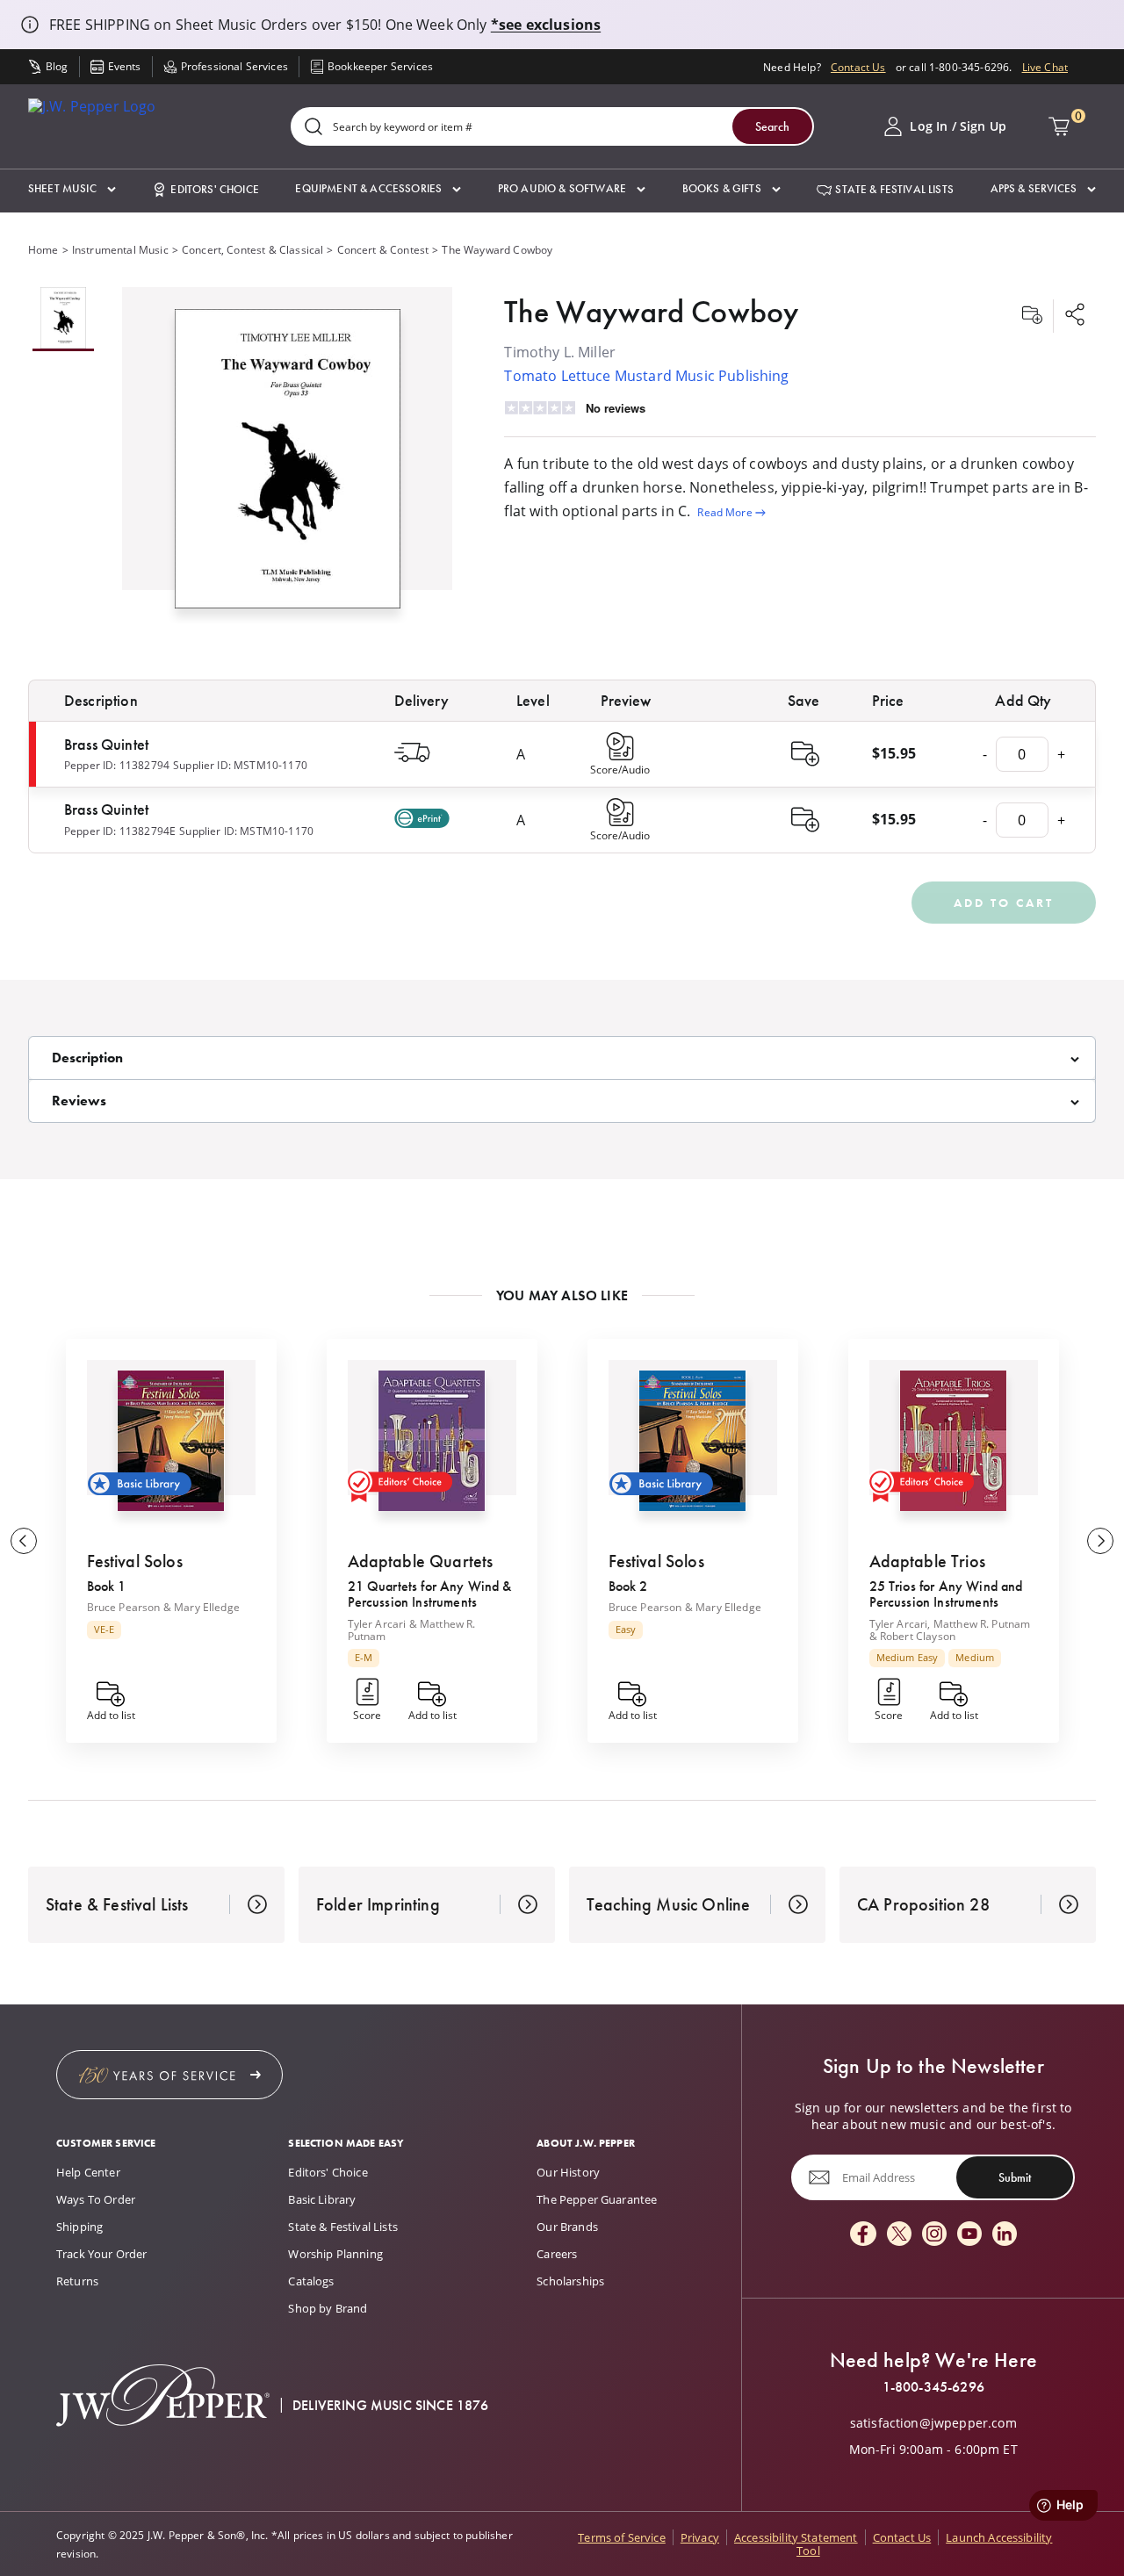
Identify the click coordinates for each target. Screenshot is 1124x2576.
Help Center (88, 2172)
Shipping (79, 2227)
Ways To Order (96, 2199)
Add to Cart (1004, 903)
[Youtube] (969, 2235)
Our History (568, 2172)
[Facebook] (863, 2235)
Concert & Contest (383, 249)
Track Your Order (102, 2254)
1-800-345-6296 (933, 2387)
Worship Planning (335, 2254)
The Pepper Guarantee (597, 2199)
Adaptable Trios (927, 1561)
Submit (1015, 2177)
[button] (72, 189)
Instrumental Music (120, 249)
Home (43, 249)
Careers (557, 2254)
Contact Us (858, 67)
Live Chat (1045, 67)
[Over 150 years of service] (169, 2075)
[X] (899, 2235)
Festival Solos (135, 1561)
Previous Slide (24, 1541)
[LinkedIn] (1005, 2235)
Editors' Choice (328, 2172)
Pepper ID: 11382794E (120, 831)
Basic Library (322, 2199)
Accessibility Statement (796, 2537)
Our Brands (567, 2227)
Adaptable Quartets (421, 1561)
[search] (313, 128)
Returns (77, 2281)
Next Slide (1100, 1541)
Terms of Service (622, 2537)
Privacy (700, 2537)
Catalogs (311, 2281)
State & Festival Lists (343, 2227)
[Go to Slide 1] (63, 319)
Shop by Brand (328, 2308)
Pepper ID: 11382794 (117, 765)
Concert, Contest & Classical (252, 249)
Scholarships (570, 2281)
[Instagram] (934, 2235)
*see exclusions (546, 25)
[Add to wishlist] (1032, 316)
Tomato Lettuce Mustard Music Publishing (646, 375)
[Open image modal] (288, 466)
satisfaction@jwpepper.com (933, 2423)
